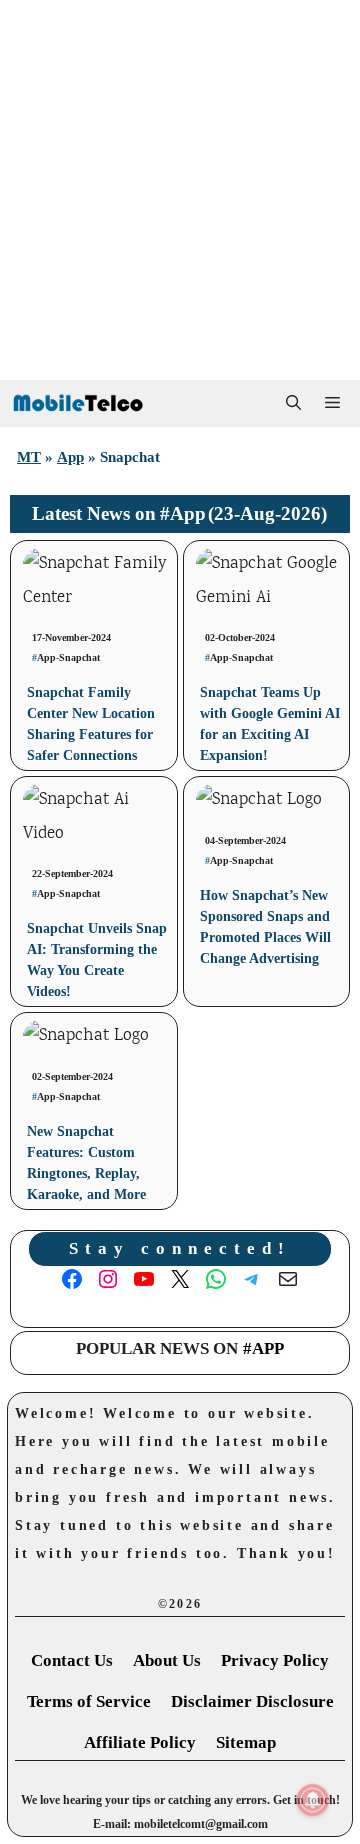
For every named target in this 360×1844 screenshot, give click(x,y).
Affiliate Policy (140, 1742)
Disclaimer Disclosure (252, 1701)
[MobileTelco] (77, 403)
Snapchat (79, 657)
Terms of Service (89, 1701)
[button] (293, 403)
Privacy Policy (275, 1660)
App (70, 457)
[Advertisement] (180, 190)
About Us (167, 1660)
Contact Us (72, 1660)
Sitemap (246, 1742)
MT (29, 457)
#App (183, 513)
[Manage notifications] (313, 1800)
